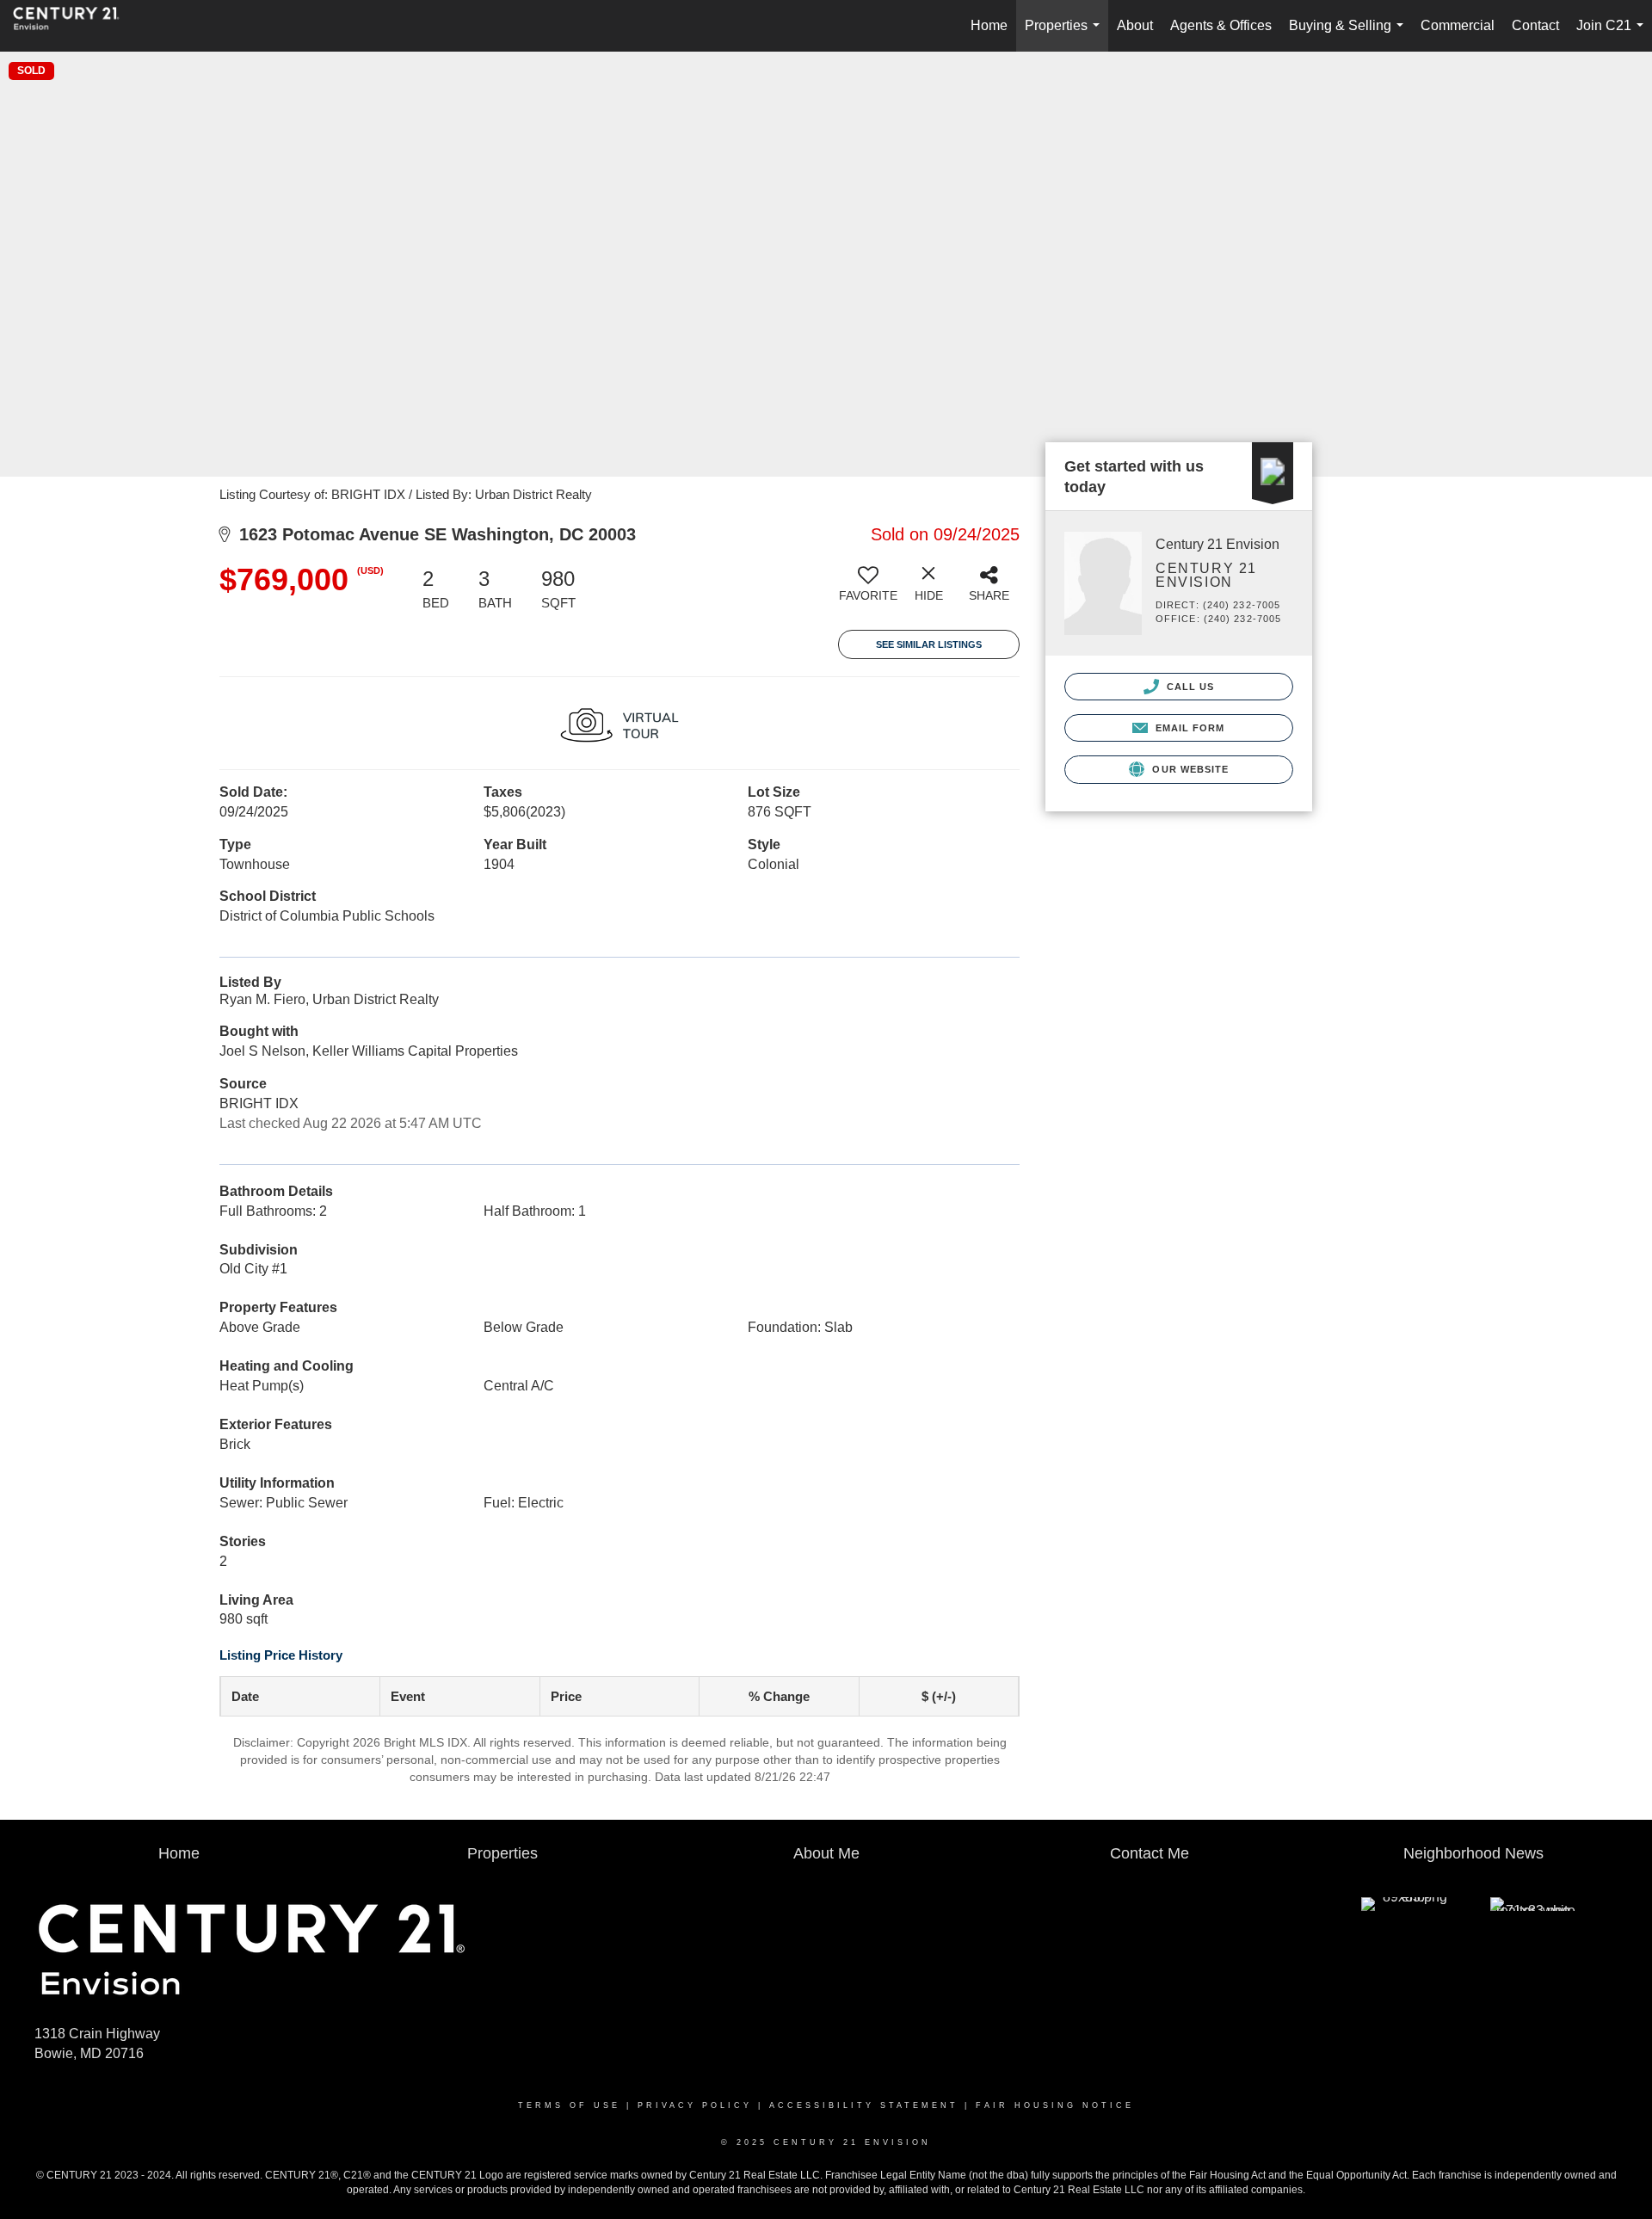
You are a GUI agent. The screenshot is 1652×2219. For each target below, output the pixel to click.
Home (989, 25)
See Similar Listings (929, 644)
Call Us (1189, 687)
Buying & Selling (1350, 35)
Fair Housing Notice (1055, 2105)
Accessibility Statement (864, 2105)
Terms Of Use (569, 2105)
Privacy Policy (695, 2105)
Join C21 (1613, 35)
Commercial (1458, 25)
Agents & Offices (1221, 25)
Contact (1535, 25)
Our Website (1189, 769)
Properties (1066, 35)
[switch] (868, 590)
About (1135, 25)
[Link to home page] (75, 26)
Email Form (1188, 728)
